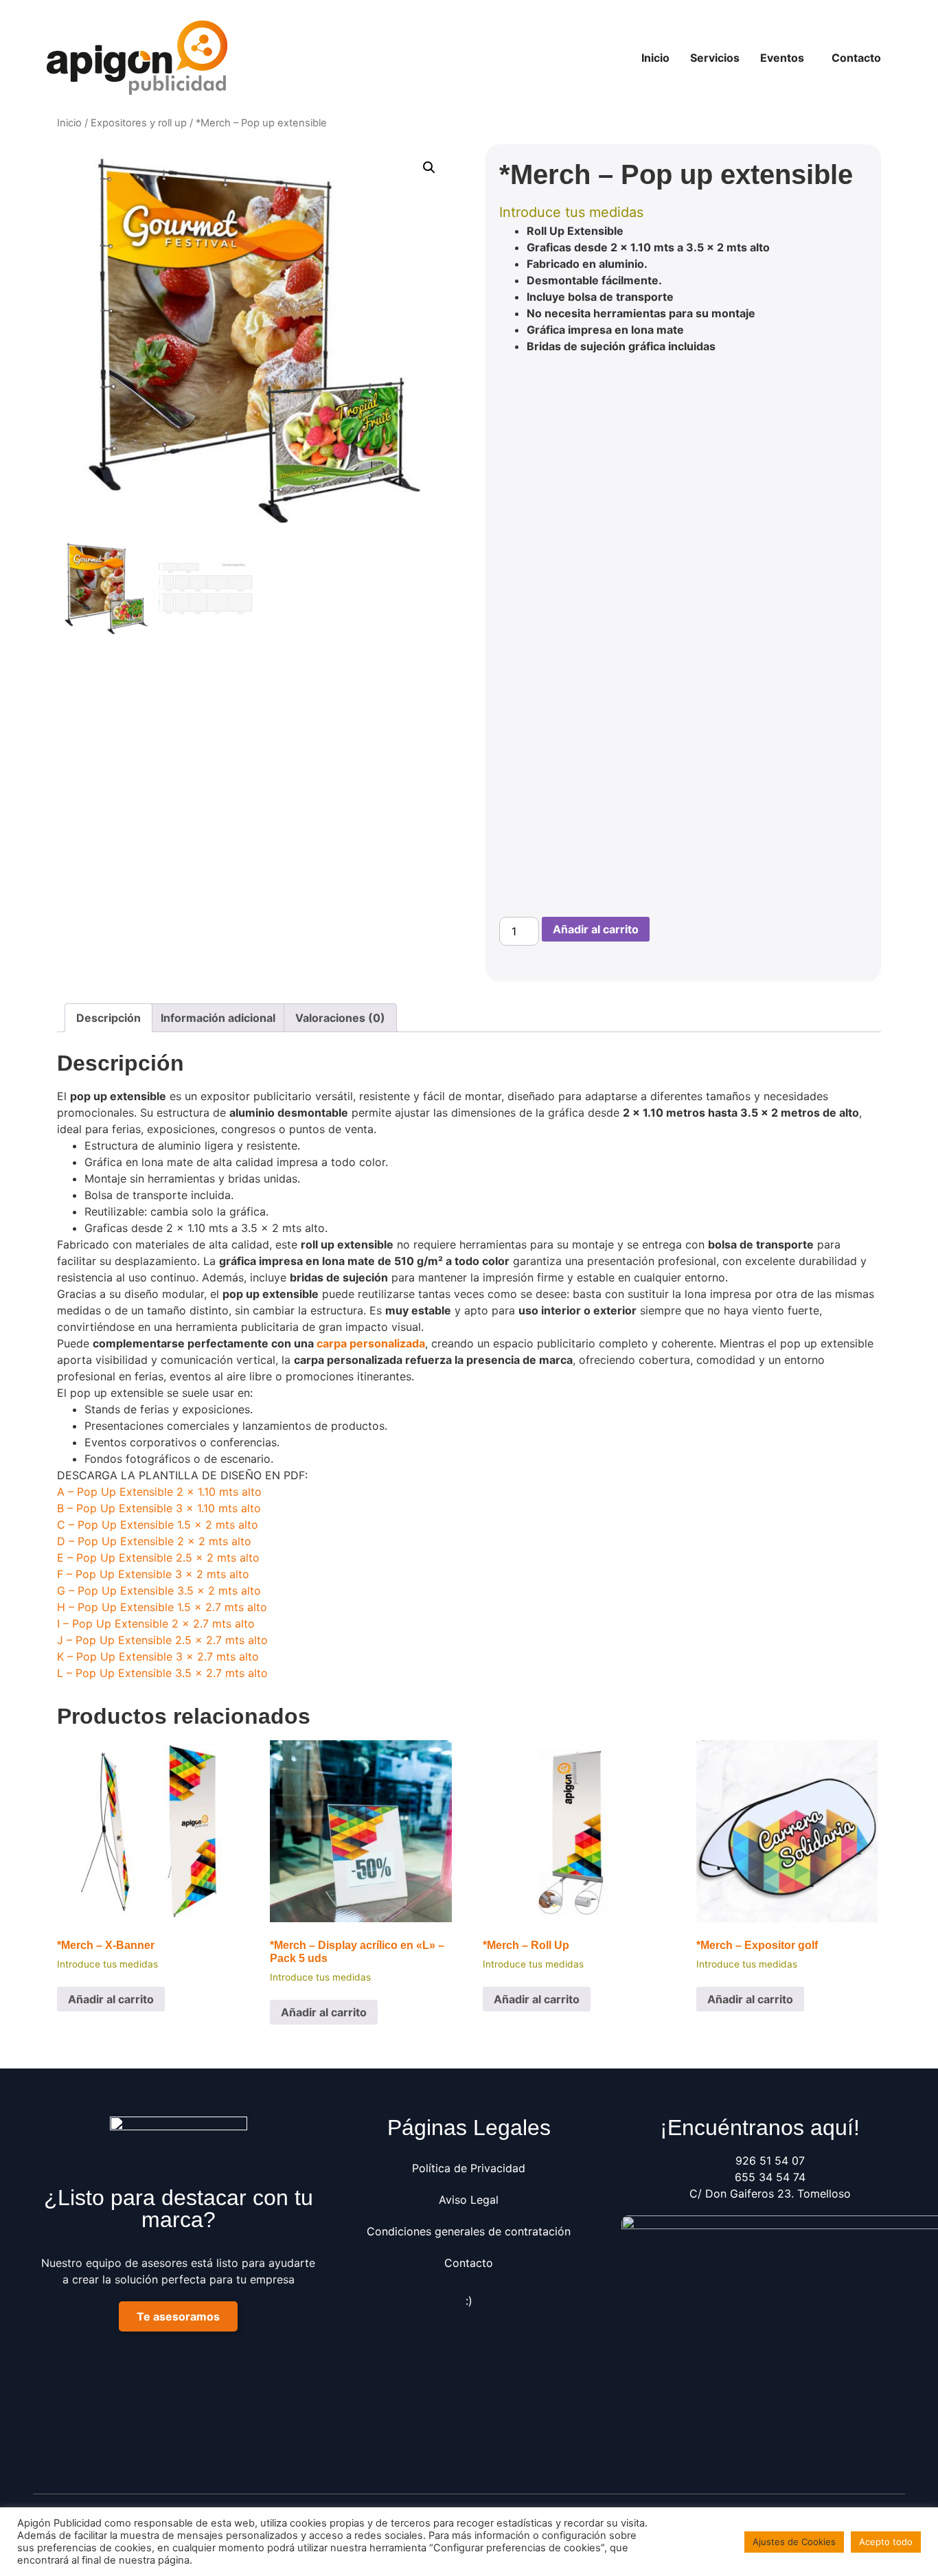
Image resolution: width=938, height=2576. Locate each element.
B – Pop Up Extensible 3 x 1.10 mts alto (159, 1508)
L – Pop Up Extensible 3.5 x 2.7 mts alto (162, 1673)
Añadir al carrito (596, 929)
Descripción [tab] (108, 1018)
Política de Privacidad (469, 2168)
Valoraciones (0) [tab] (340, 1018)
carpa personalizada (371, 1343)
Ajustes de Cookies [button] (794, 2542)
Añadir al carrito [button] (111, 1999)
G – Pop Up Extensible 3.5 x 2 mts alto (159, 1591)
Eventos (782, 58)
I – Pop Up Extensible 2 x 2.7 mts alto (156, 1623)
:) (469, 2301)
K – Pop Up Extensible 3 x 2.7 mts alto (158, 1656)
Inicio (655, 58)
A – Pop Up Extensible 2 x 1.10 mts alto (159, 1492)
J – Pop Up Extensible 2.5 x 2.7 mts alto (162, 1640)
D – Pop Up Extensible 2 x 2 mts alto (154, 1541)
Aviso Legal (469, 2200)
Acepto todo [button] (886, 2542)
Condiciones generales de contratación (469, 2231)
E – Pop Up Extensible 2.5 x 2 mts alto (158, 1558)
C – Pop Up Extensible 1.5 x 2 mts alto (158, 1525)
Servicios (715, 58)
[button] (786, 58)
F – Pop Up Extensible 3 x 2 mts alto (153, 1574)
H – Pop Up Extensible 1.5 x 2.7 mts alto (162, 1607)
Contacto (856, 58)
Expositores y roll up (139, 123)
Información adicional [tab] (218, 1018)
